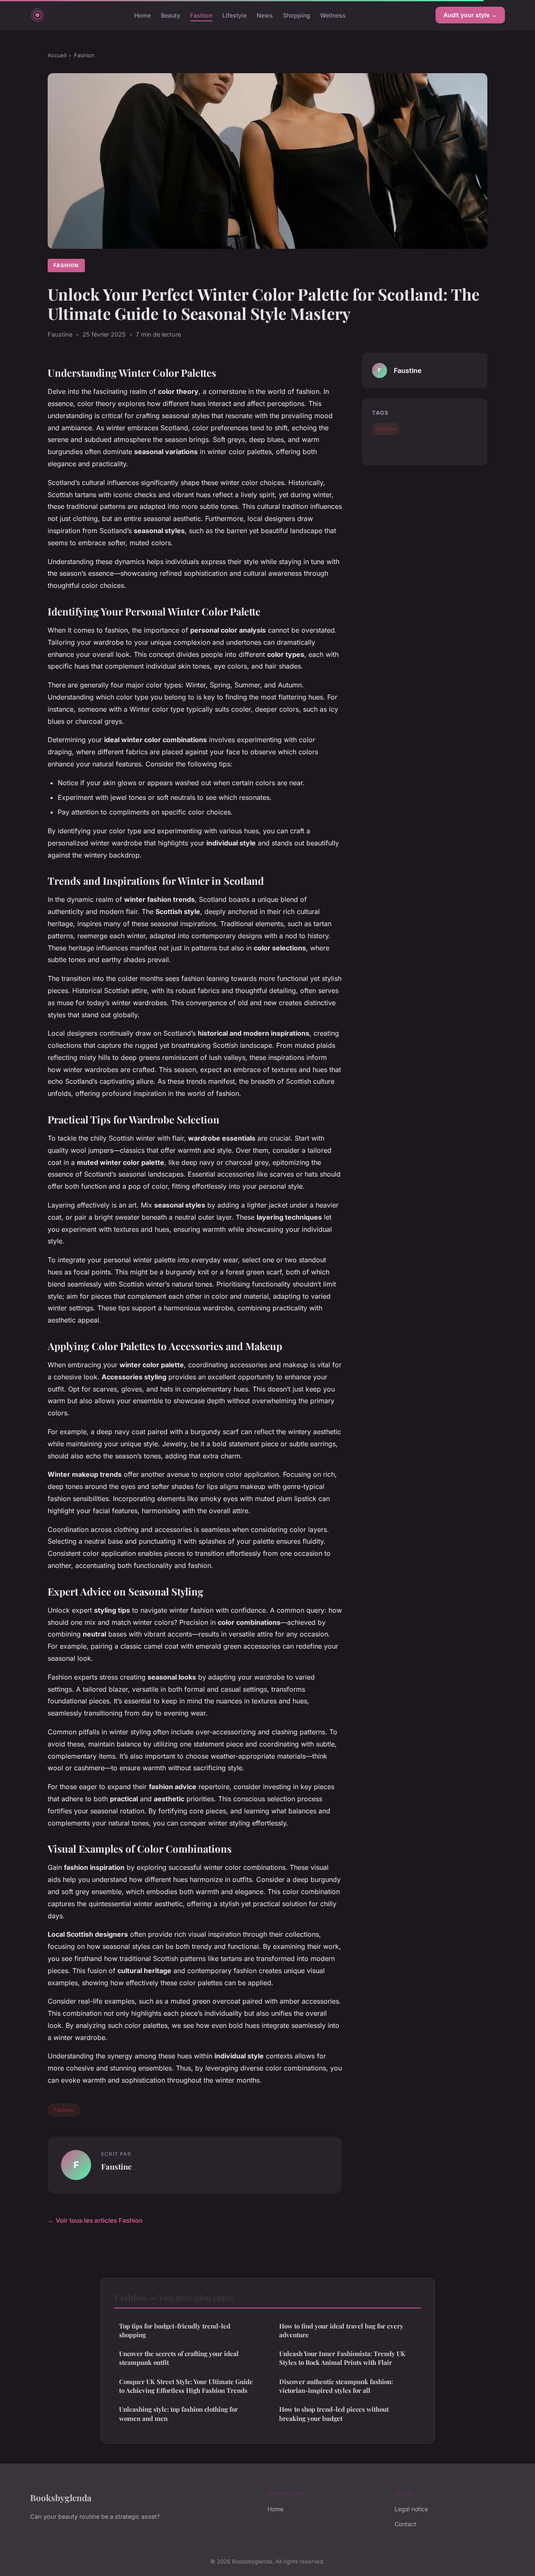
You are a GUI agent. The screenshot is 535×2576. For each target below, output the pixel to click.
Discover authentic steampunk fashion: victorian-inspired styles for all (336, 2386)
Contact (405, 2524)
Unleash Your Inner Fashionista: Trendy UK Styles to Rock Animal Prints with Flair (342, 2358)
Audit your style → (470, 15)
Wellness (333, 15)
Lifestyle (234, 15)
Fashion (201, 15)
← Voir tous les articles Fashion (95, 2220)
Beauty (171, 15)
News (265, 15)
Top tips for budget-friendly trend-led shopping (175, 2330)
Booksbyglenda (61, 2497)
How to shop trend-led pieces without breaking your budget (334, 2414)
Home (143, 15)
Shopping (297, 15)
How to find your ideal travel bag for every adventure (341, 2330)
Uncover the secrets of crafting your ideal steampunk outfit (179, 2358)
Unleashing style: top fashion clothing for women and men (178, 2414)
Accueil (57, 55)
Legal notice (411, 2509)
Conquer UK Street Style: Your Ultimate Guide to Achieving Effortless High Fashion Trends (186, 2386)
